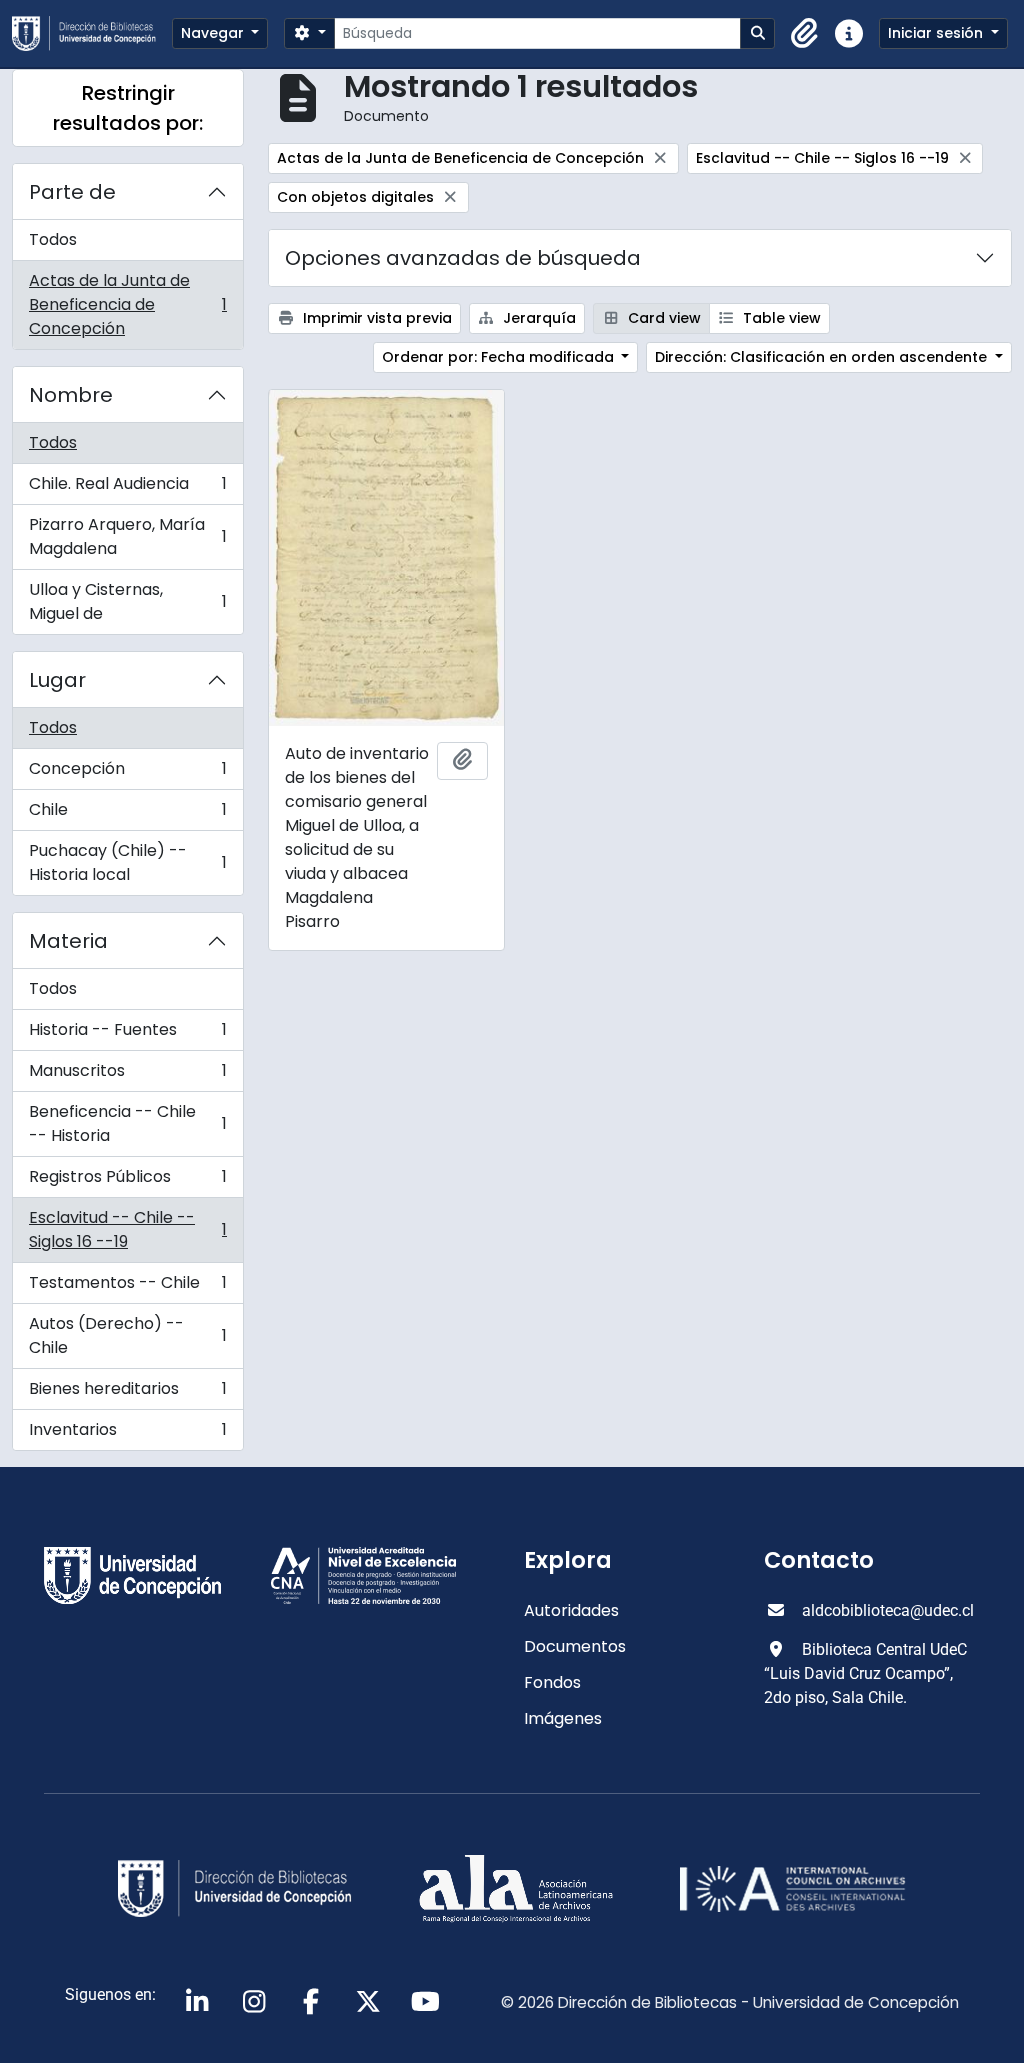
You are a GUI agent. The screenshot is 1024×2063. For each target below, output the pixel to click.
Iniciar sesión (937, 33)
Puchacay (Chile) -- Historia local (127, 862)
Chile (127, 814)
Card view (662, 318)
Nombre (71, 395)
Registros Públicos (127, 1181)
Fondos (552, 1682)
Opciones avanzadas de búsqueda (463, 258)
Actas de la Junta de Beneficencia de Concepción (127, 304)
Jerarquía (537, 318)
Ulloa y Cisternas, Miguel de (127, 601)
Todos (53, 239)
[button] (805, 34)
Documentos (575, 1646)
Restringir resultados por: (128, 108)
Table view (780, 318)
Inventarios (127, 1434)
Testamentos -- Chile (127, 1287)
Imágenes (563, 1718)
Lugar (57, 680)
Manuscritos (127, 1075)
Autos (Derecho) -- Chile (127, 1335)
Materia (68, 941)
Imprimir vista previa (375, 318)
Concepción (127, 773)
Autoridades (571, 1610)
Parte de (72, 192)
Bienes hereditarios (127, 1393)
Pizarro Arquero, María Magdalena (127, 536)
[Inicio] (92, 33)
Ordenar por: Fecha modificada (500, 357)
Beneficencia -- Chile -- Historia (127, 1123)
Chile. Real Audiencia (127, 488)
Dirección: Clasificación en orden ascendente (823, 357)
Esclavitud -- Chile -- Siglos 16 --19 (127, 1229)
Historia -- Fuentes (127, 1034)
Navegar (214, 33)
